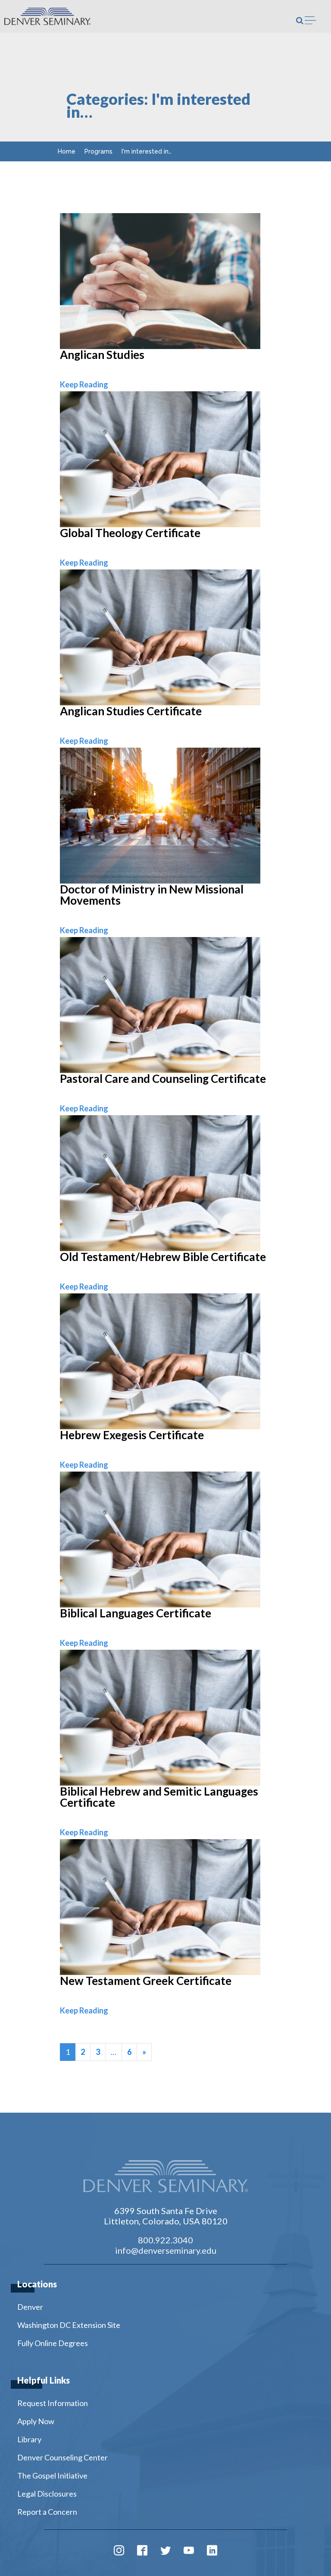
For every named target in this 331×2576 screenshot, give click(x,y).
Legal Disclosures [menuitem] (47, 2494)
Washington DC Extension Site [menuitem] (69, 2325)
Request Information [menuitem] (53, 2403)
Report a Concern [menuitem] (47, 2512)
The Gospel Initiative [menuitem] (52, 2475)
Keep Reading (84, 384)
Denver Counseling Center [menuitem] (62, 2457)
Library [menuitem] (29, 2439)
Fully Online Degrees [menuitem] (53, 2343)
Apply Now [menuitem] (36, 2421)
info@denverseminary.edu (166, 2250)
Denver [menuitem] (30, 2307)
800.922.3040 (165, 2240)
